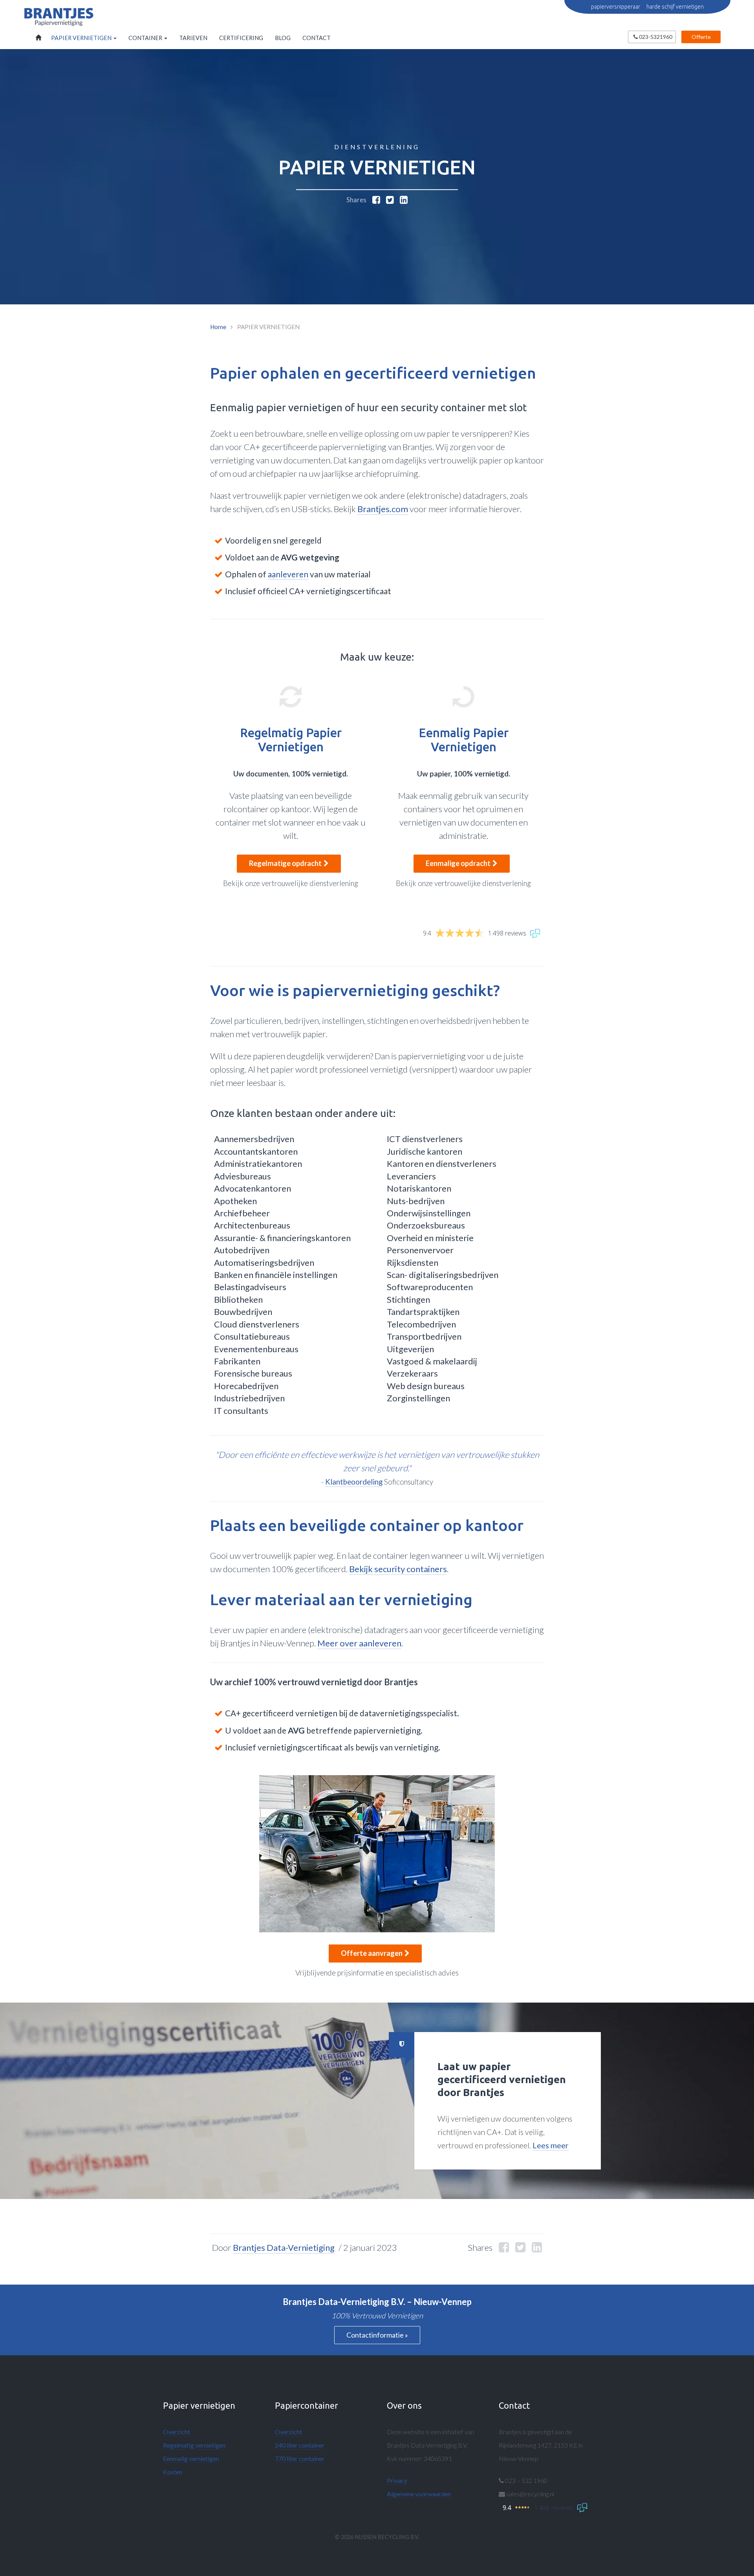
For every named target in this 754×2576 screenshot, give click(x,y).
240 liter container (300, 2445)
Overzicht (177, 2432)
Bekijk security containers (398, 1569)
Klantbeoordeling (354, 1482)
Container (146, 38)
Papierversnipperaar (616, 7)
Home (37, 38)
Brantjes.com (383, 509)
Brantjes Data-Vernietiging (284, 2247)
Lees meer (551, 2145)
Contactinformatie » (377, 2335)
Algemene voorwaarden (419, 2494)
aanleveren (288, 574)
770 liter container (300, 2458)
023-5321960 (655, 37)
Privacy (397, 2480)
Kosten (173, 2472)
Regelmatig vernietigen (194, 2445)
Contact (317, 38)
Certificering (241, 38)
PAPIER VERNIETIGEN (82, 38)
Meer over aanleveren (359, 1643)
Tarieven (193, 38)
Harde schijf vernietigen (675, 7)
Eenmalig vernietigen (191, 2458)
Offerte (701, 37)
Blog (283, 38)
